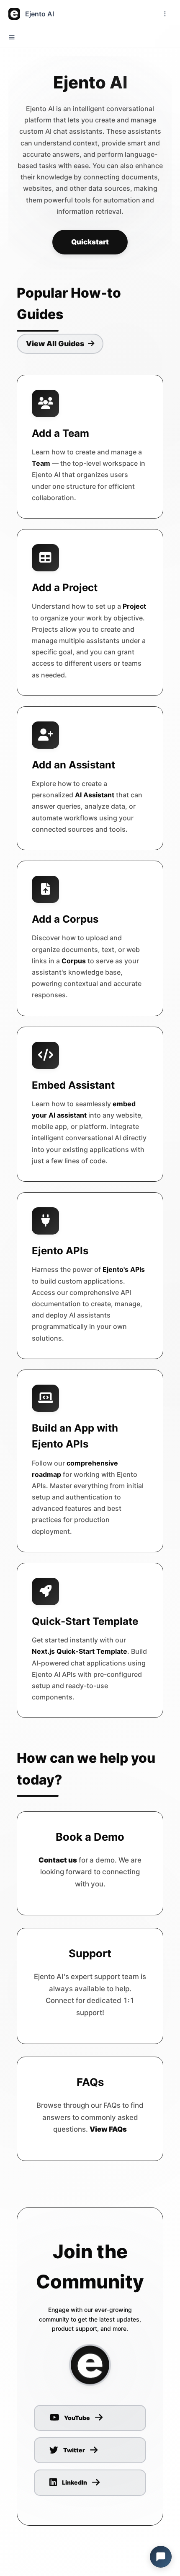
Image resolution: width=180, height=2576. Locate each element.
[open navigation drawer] (165, 14)
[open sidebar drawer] (12, 37)
